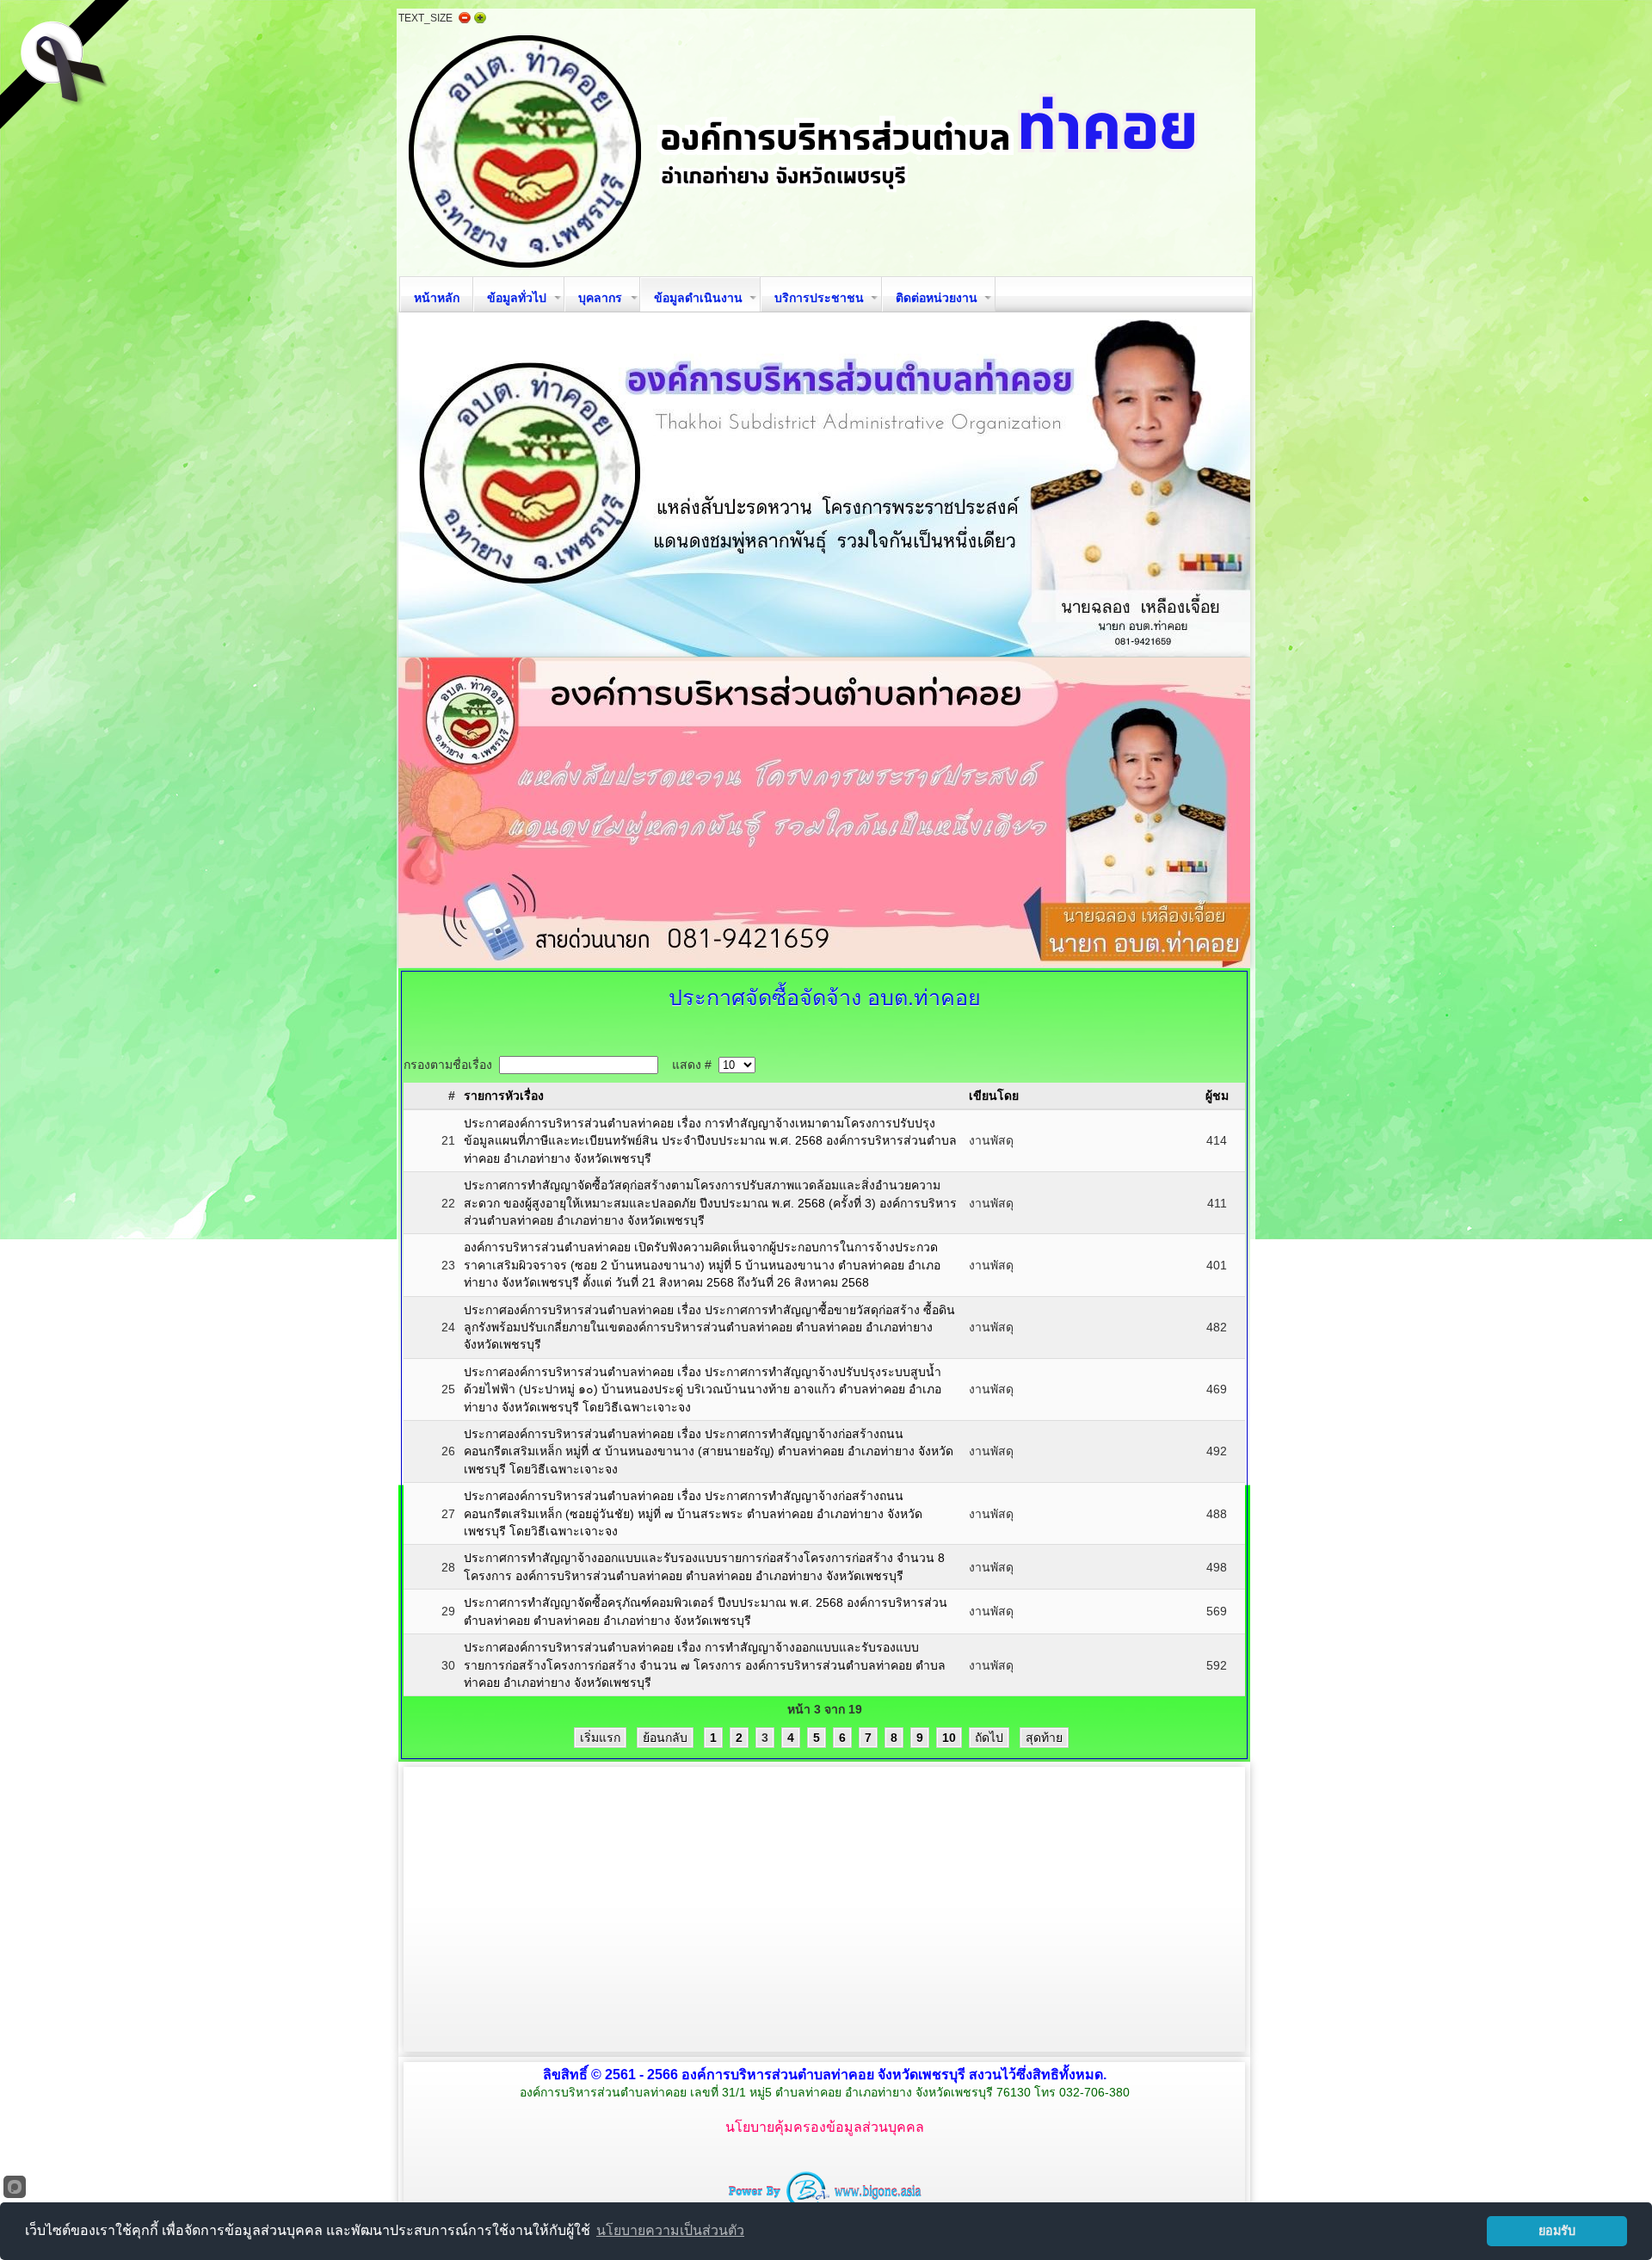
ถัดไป (989, 1738)
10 (949, 1738)
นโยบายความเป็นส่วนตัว (670, 2230)
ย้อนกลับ (665, 1738)
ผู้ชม (1217, 1096)
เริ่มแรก (600, 1738)
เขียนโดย (994, 1096)
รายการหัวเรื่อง (504, 1096)
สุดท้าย (1044, 1738)
